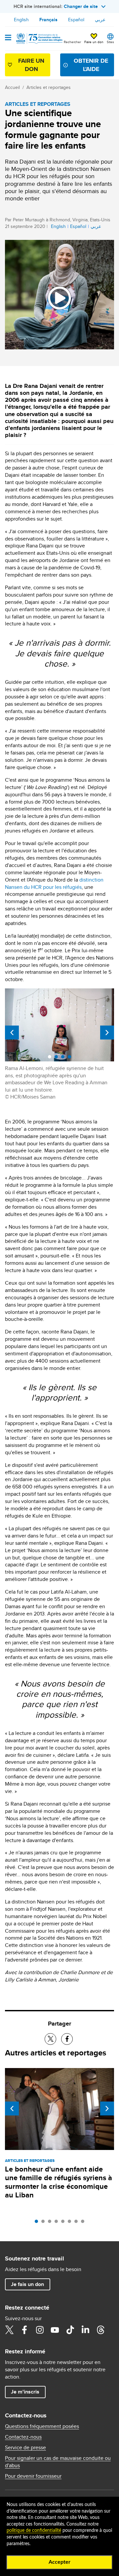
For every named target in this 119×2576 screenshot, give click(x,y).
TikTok (70, 2330)
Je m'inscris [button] (25, 2392)
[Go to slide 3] (51, 2223)
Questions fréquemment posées (42, 2426)
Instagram (40, 2330)
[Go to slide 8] (84, 2223)
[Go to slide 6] (71, 2223)
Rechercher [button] (72, 42)
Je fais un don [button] (27, 2284)
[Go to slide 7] (78, 2223)
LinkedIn (85, 2330)
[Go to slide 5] (64, 2223)
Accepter (59, 2562)
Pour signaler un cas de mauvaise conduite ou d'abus (58, 2462)
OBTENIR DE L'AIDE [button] (91, 65)
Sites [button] (110, 42)
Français (48, 20)
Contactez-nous (23, 2437)
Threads (100, 2330)
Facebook (24, 2330)
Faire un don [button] (94, 42)
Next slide (107, 1033)
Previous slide (12, 1033)
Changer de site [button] (81, 6)
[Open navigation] (8, 38)
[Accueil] (39, 38)
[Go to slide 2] (45, 2223)
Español (76, 20)
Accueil (12, 87)
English (21, 20)
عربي (100, 20)
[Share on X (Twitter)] (50, 2039)
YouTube (55, 2330)
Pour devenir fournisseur (33, 2476)
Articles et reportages (49, 87)
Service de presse (25, 2448)
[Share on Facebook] (67, 2039)
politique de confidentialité (34, 2531)
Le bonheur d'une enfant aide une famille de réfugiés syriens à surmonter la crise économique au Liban (59, 2182)
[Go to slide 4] (58, 2223)
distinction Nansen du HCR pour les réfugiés (54, 883)
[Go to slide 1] (38, 2223)
